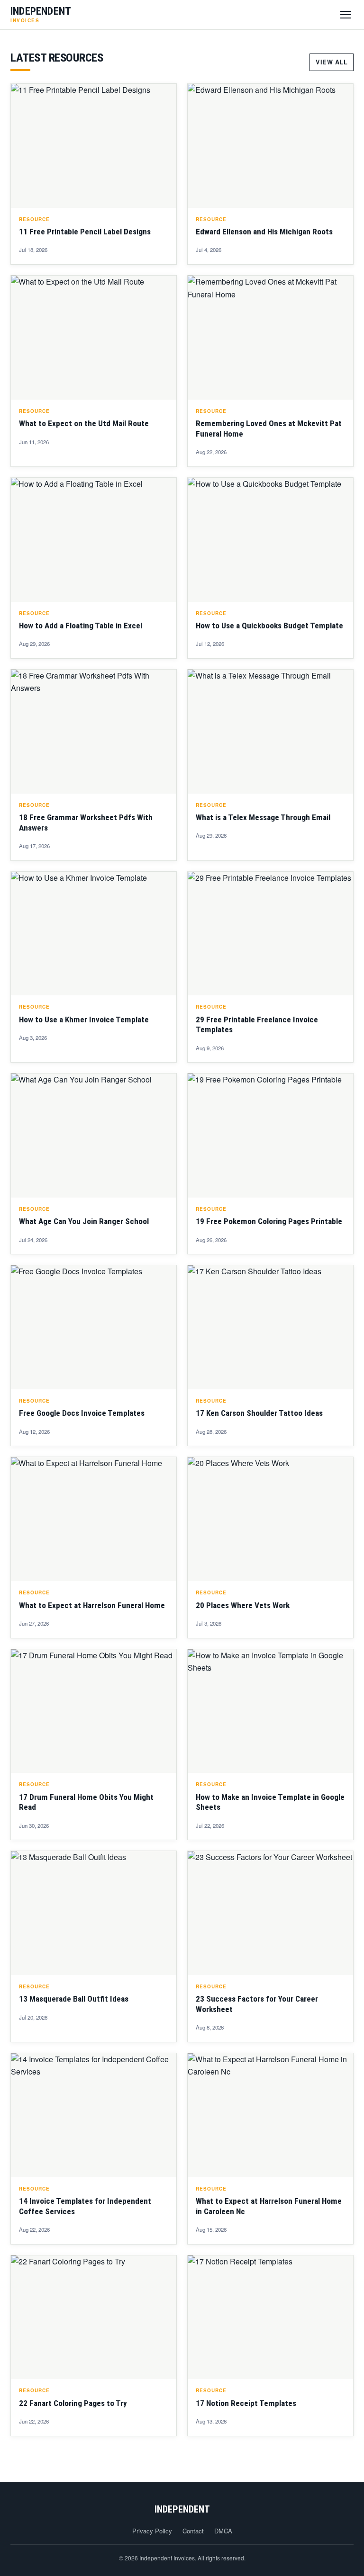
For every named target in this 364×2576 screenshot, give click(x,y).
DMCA (223, 2531)
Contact (193, 2531)
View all (332, 62)
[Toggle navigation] (346, 15)
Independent (182, 2509)
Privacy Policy (152, 2531)
